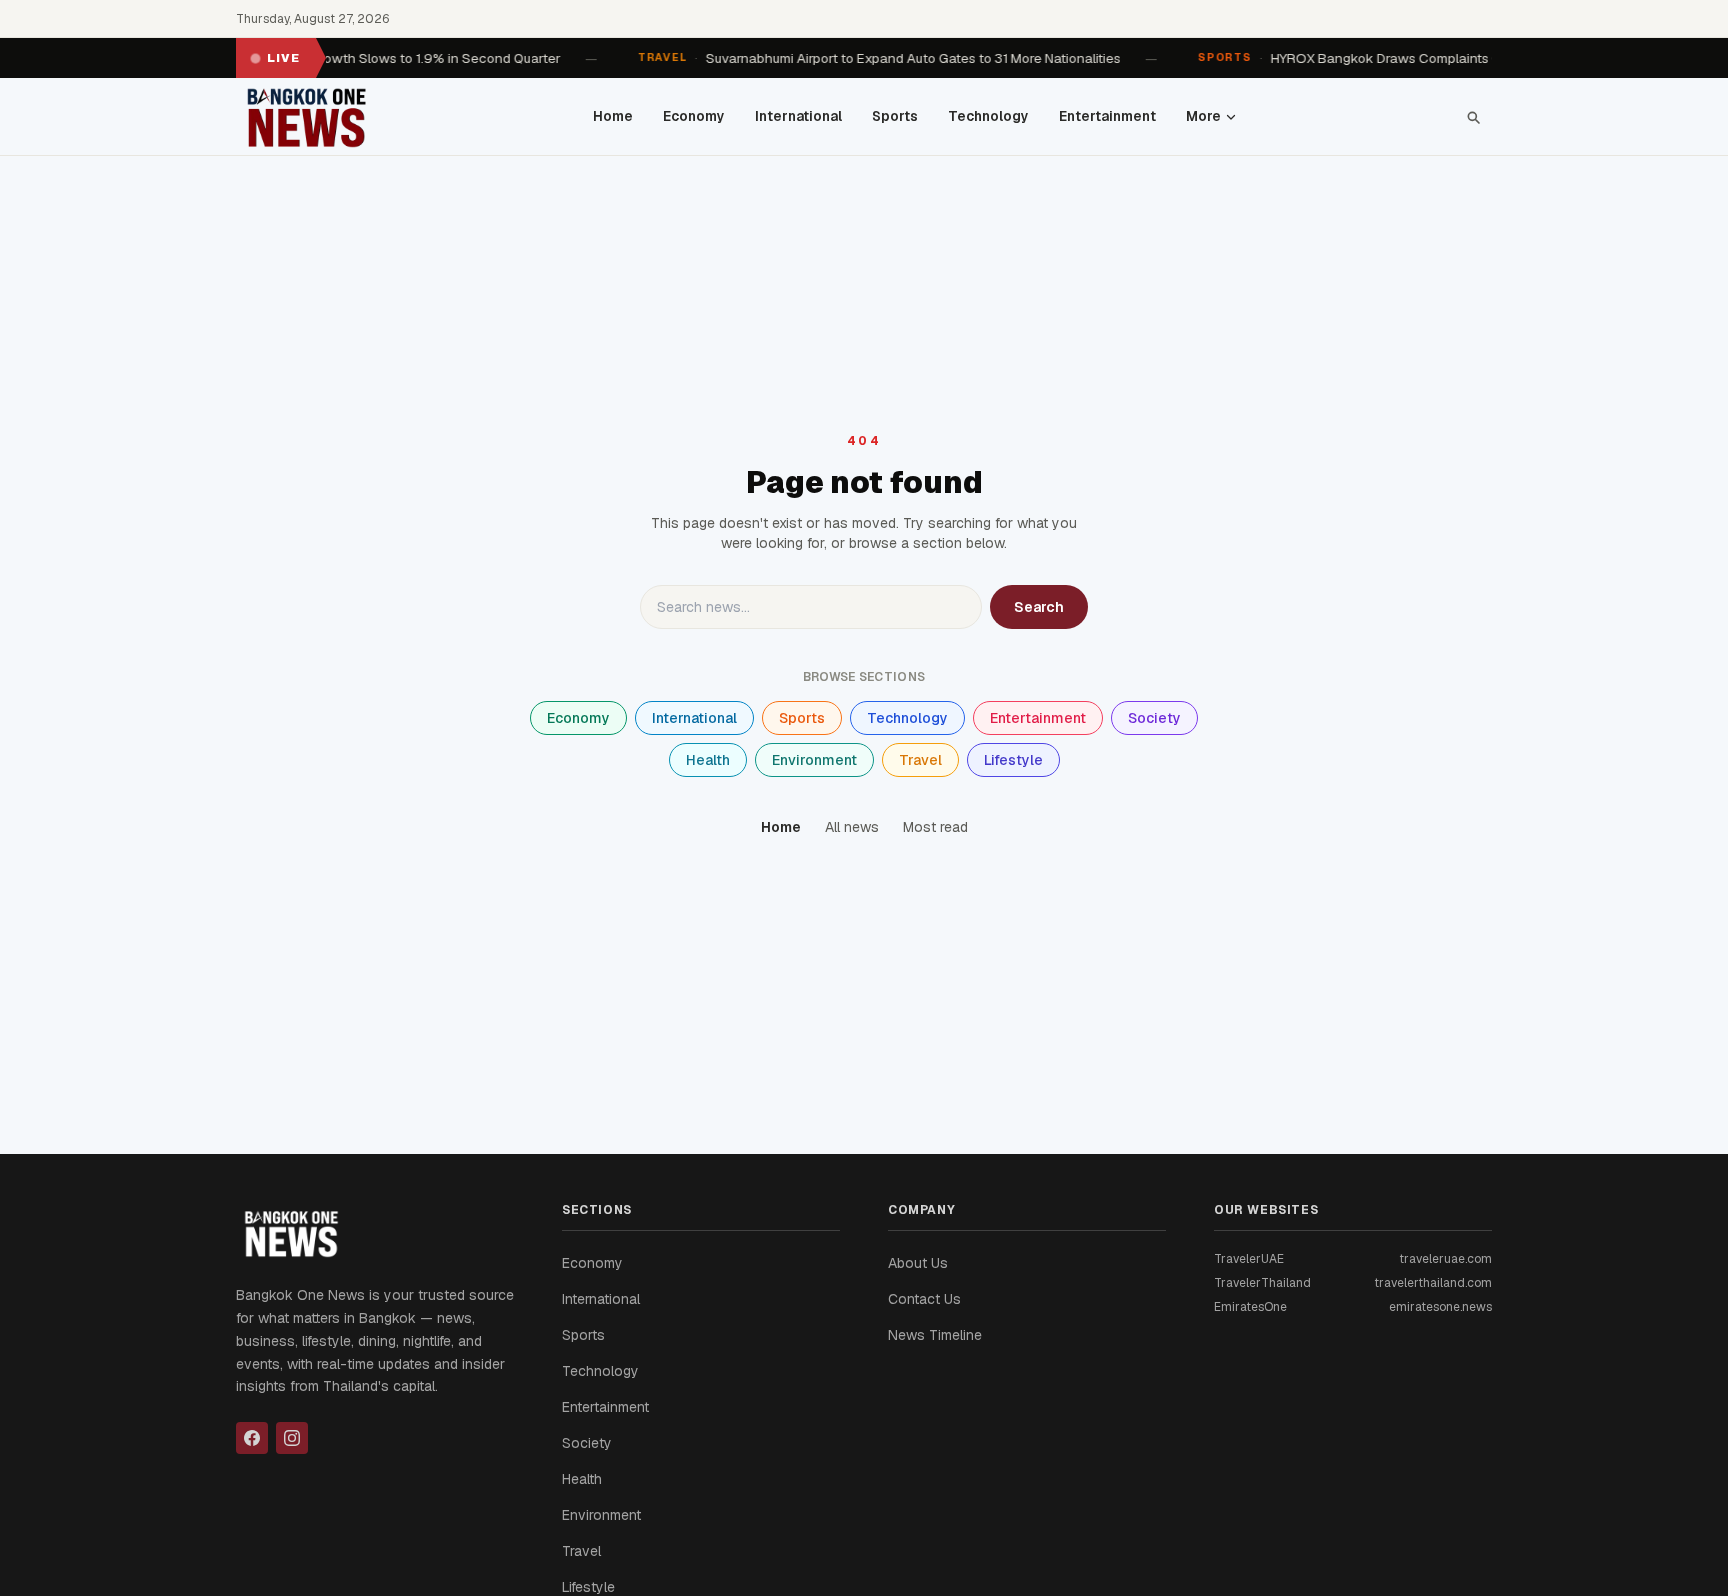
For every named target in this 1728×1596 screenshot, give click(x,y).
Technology (988, 116)
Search (1039, 607)
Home (613, 116)
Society (1154, 718)
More (1203, 116)
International (798, 116)
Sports (895, 116)
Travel (920, 760)
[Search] (1473, 117)
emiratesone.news (1440, 1307)
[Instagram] (292, 1438)
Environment (814, 760)
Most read (935, 827)
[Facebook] (252, 1438)
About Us (918, 1263)
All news (852, 827)
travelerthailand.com (1433, 1283)
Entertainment (1107, 116)
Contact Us (924, 1299)
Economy (694, 116)
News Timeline (935, 1335)
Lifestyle (1013, 760)
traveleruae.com (1445, 1259)
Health (708, 760)
